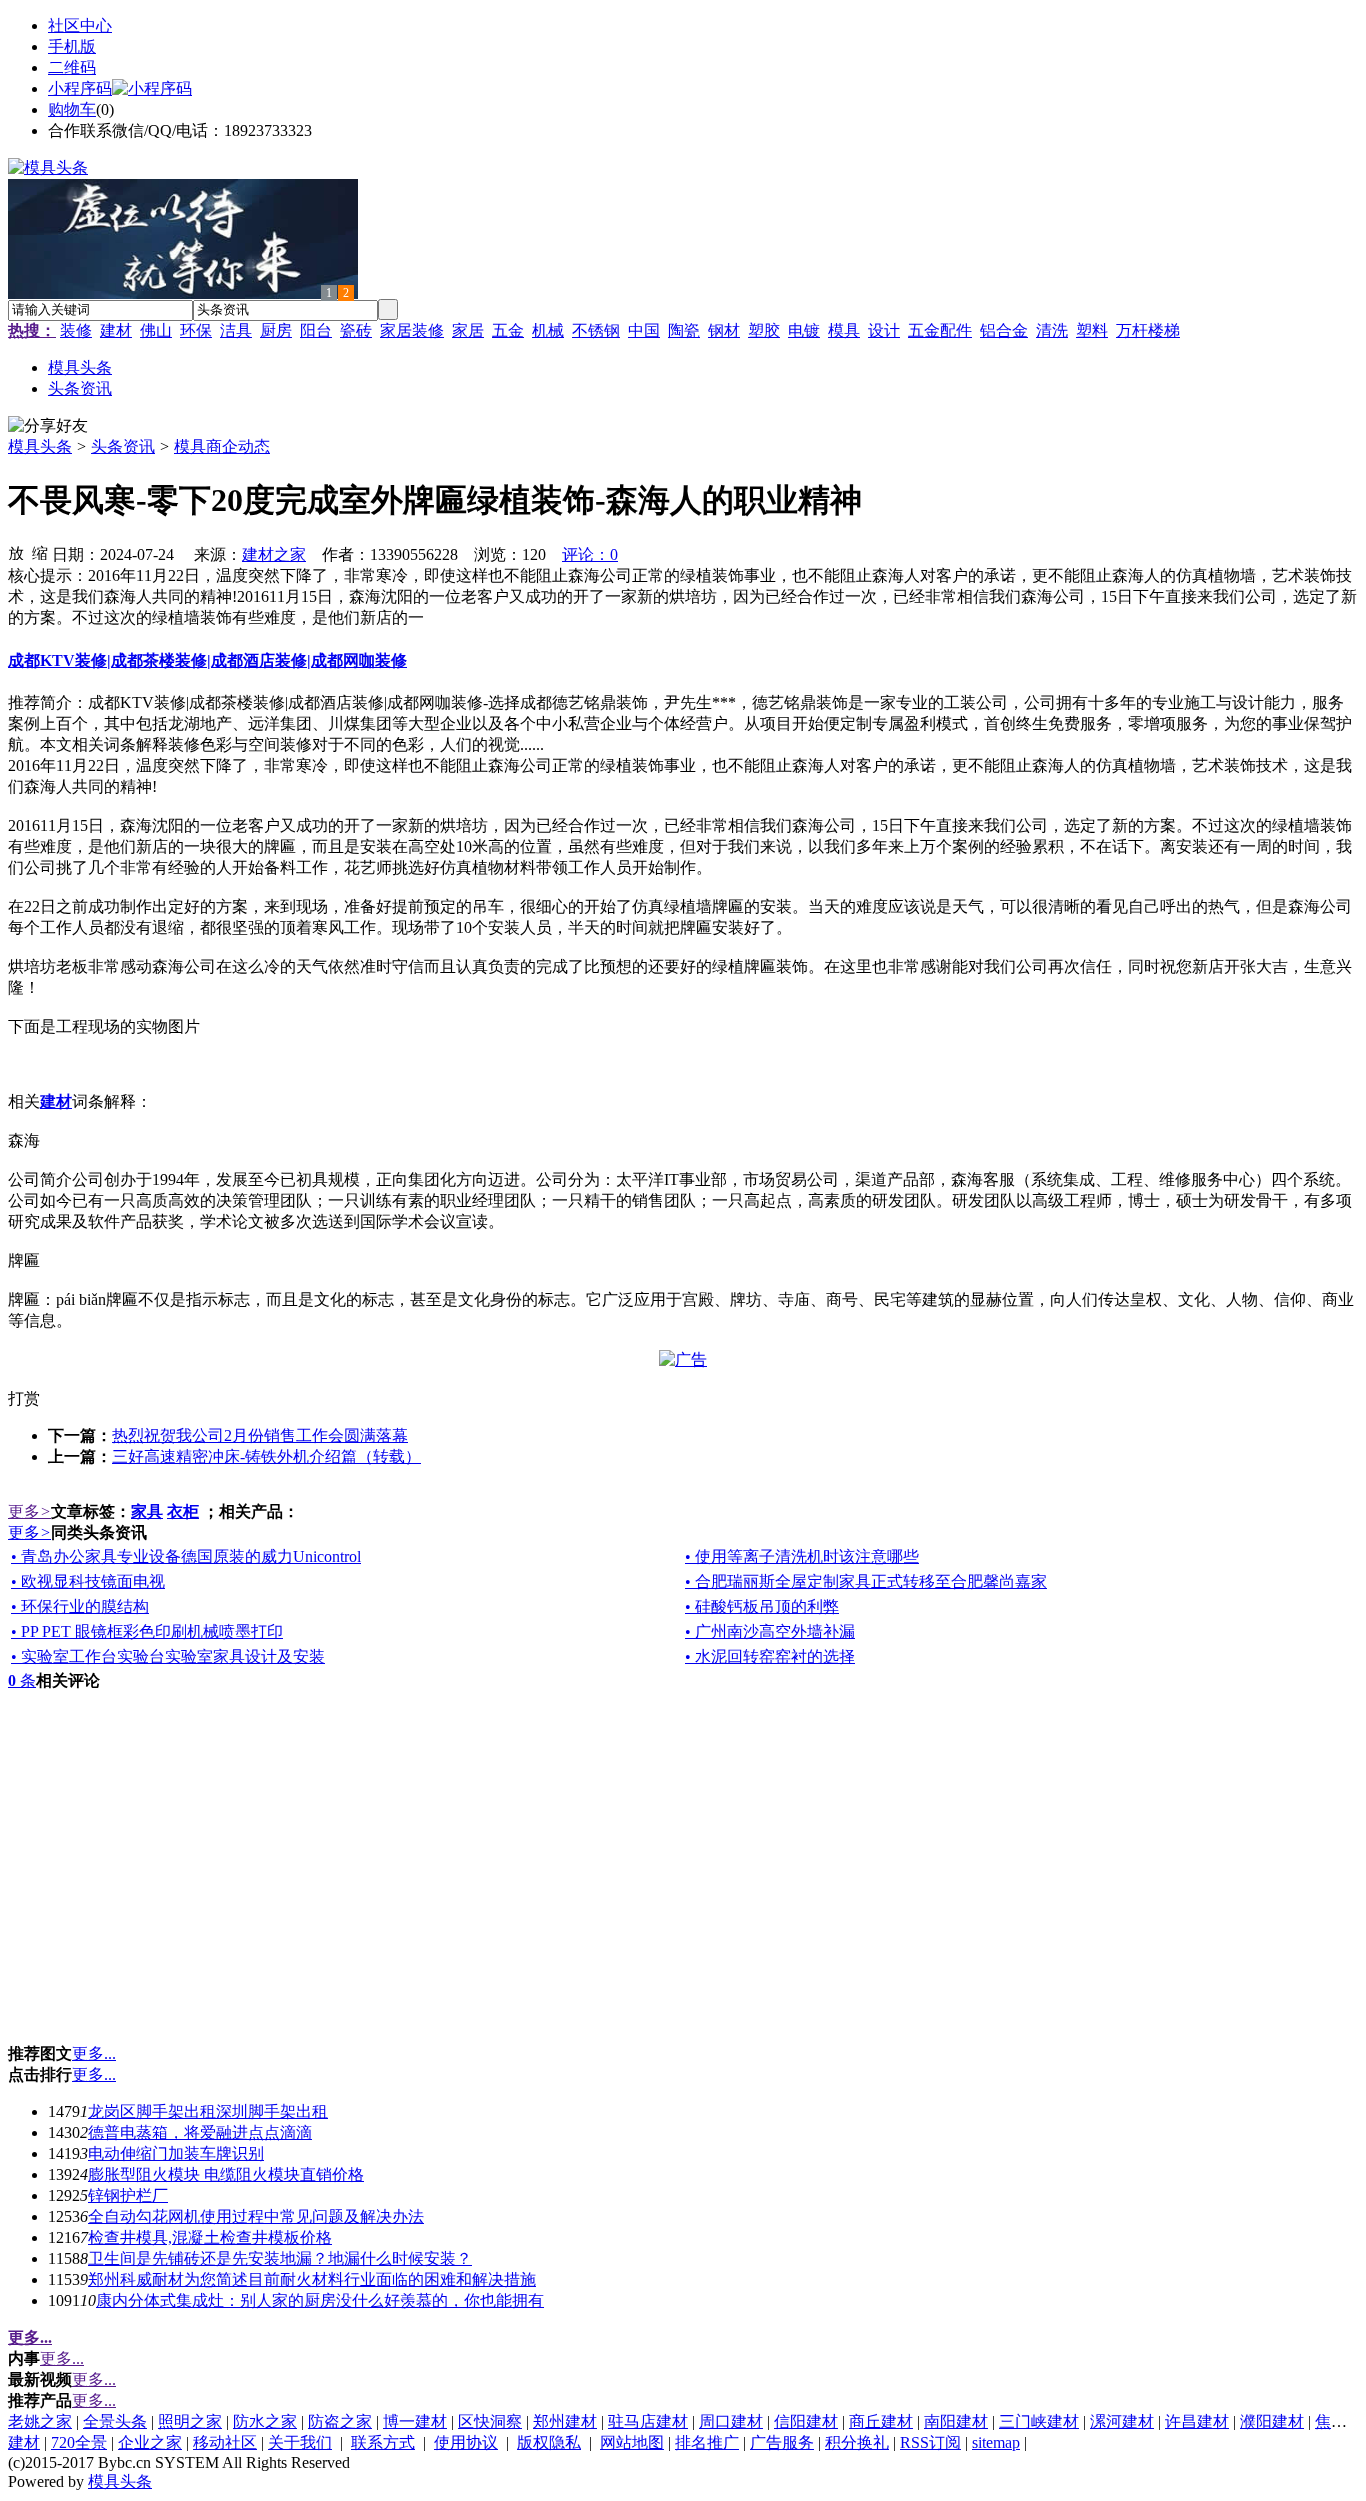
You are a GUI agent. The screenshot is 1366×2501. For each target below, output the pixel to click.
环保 (196, 330)
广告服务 (782, 2442)
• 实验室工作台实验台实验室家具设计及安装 (168, 1656)
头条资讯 (123, 446)
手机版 (72, 46)
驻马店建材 (648, 2421)
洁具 (236, 330)
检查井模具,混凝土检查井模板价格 (210, 2237)
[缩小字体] (40, 552)
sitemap (996, 2442)
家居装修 (412, 330)
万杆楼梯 (1148, 330)
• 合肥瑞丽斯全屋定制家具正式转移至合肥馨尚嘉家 (866, 1581)
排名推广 (707, 2442)
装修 (76, 330)
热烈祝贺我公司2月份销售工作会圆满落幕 (260, 1435)
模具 (844, 330)
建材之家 (274, 554)
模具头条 (40, 446)
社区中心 (80, 25)
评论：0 (590, 554)
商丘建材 (881, 2421)
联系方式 (383, 2442)
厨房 (276, 330)
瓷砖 (356, 330)
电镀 (804, 330)
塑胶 (764, 330)
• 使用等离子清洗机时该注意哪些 (802, 1556)
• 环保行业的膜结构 (80, 1606)
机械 (548, 330)
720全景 (79, 2442)
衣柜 (183, 1511)
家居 (468, 330)
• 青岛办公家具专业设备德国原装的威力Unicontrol (186, 1556)
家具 (147, 1511)
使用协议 (466, 2442)
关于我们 (300, 2442)
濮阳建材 (1272, 2421)
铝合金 (1004, 330)
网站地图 (632, 2442)
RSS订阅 (930, 2442)
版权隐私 (549, 2442)
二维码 (72, 67)
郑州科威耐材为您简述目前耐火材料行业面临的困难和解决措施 (312, 2279)
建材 (116, 330)
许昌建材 (1197, 2421)
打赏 (24, 1398)
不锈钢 (596, 330)
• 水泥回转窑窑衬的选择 (770, 1656)
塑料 (1092, 330)
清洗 (1052, 330)
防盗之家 (340, 2421)
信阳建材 (806, 2421)
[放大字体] (16, 552)
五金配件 (940, 330)
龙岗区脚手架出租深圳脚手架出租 (208, 2111)
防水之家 (265, 2421)
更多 (29, 1511)
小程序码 (80, 88)
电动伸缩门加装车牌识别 (176, 2153)
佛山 (156, 330)
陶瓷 (684, 330)
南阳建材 (956, 2421)
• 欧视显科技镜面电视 (88, 1581)
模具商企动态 (222, 446)
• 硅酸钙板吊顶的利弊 (762, 1606)
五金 (508, 330)
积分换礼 (857, 2442)
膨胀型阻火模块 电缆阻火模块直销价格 (226, 2174)
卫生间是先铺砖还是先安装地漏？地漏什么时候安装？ (280, 2258)
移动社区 (225, 2442)
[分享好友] (48, 426)
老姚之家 (40, 2421)
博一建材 (415, 2421)
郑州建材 (565, 2421)
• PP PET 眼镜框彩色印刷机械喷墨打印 (147, 1631)
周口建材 (731, 2421)
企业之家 (150, 2442)
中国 (644, 330)
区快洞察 (490, 2421)
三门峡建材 (1039, 2421)
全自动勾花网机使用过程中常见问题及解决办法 (256, 2216)
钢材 (724, 330)
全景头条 (115, 2421)
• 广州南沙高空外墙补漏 (770, 1631)
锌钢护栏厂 (128, 2195)
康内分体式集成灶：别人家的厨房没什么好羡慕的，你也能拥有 (320, 2300)
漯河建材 (1122, 2421)
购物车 (72, 109)
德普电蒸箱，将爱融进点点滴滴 (200, 2132)
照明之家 (190, 2421)
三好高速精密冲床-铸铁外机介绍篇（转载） (266, 1456)
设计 (884, 330)
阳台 (316, 330)
